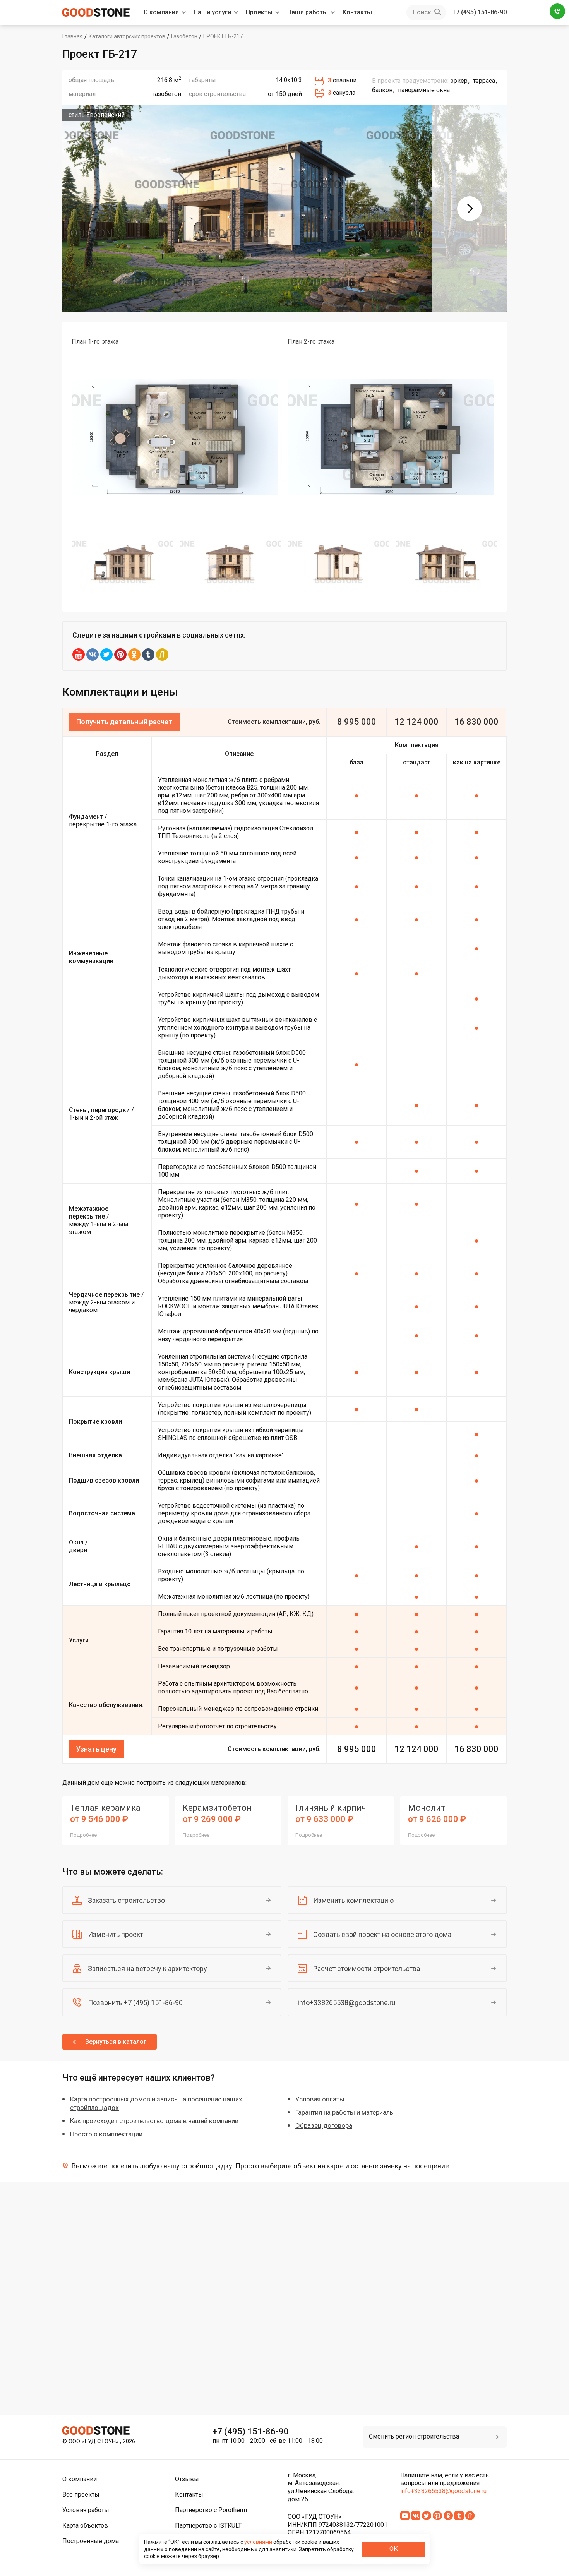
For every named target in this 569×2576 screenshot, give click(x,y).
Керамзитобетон (217, 1808)
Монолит (427, 1808)
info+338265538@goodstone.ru (347, 2003)
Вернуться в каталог (116, 2042)
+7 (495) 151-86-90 (479, 12)
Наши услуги (212, 12)
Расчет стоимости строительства (367, 1968)
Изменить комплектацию (353, 1900)
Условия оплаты (320, 2099)
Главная (73, 36)
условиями (259, 2542)
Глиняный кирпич (331, 1808)
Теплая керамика (105, 1808)
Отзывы (187, 2479)
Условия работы (86, 2510)
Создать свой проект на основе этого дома (382, 1934)
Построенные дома (91, 2541)
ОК (394, 2549)
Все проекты (81, 2495)
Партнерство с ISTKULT (208, 2525)
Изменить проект (116, 1934)
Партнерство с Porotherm (211, 2510)
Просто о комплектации (106, 2134)
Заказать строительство (126, 1900)
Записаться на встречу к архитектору (147, 1968)
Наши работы (308, 12)
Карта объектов (85, 2525)
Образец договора (324, 2125)
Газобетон (184, 36)
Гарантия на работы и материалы (345, 2112)
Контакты (357, 12)
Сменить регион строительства (414, 2436)
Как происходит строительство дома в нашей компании (154, 2121)
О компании (161, 12)
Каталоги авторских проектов (127, 36)
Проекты (259, 12)
